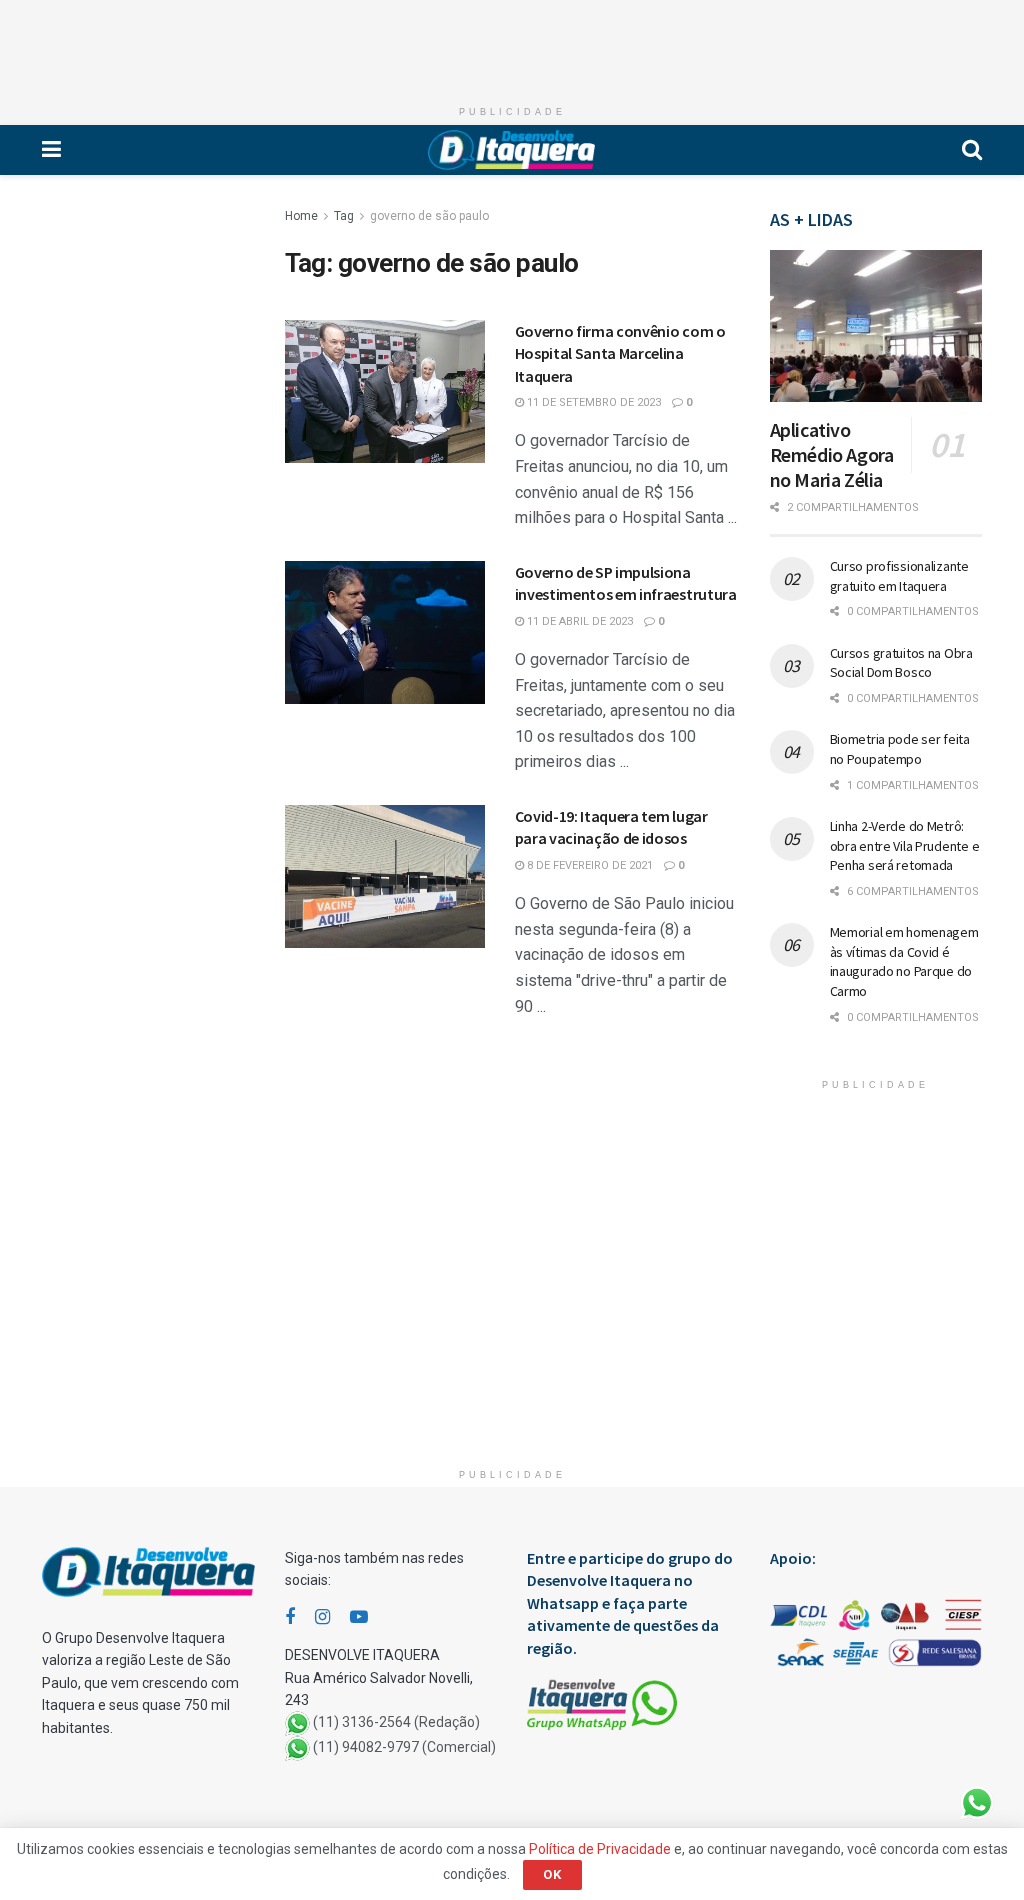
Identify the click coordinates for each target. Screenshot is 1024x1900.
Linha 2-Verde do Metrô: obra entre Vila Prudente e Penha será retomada (905, 845)
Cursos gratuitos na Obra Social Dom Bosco (901, 663)
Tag (344, 216)
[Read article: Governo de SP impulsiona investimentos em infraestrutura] (385, 632)
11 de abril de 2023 (578, 621)
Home (301, 216)
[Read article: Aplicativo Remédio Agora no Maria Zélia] (876, 326)
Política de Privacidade (600, 1849)
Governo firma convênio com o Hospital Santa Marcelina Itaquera (620, 353)
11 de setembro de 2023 (592, 402)
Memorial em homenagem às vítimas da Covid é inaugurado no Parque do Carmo (904, 961)
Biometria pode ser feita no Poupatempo (900, 749)
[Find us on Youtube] (359, 1617)
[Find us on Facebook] (290, 1617)
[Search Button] (972, 150)
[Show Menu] (51, 150)
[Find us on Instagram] (322, 1617)
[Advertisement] (512, 45)
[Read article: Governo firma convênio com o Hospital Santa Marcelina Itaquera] (385, 391)
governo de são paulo (429, 216)
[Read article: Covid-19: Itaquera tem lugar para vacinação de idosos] (385, 876)
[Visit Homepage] (511, 150)
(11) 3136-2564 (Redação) (396, 1723)
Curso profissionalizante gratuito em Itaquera (899, 576)
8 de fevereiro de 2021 (588, 865)
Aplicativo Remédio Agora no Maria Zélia (832, 454)
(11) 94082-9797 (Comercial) (404, 1748)
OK (552, 1874)
